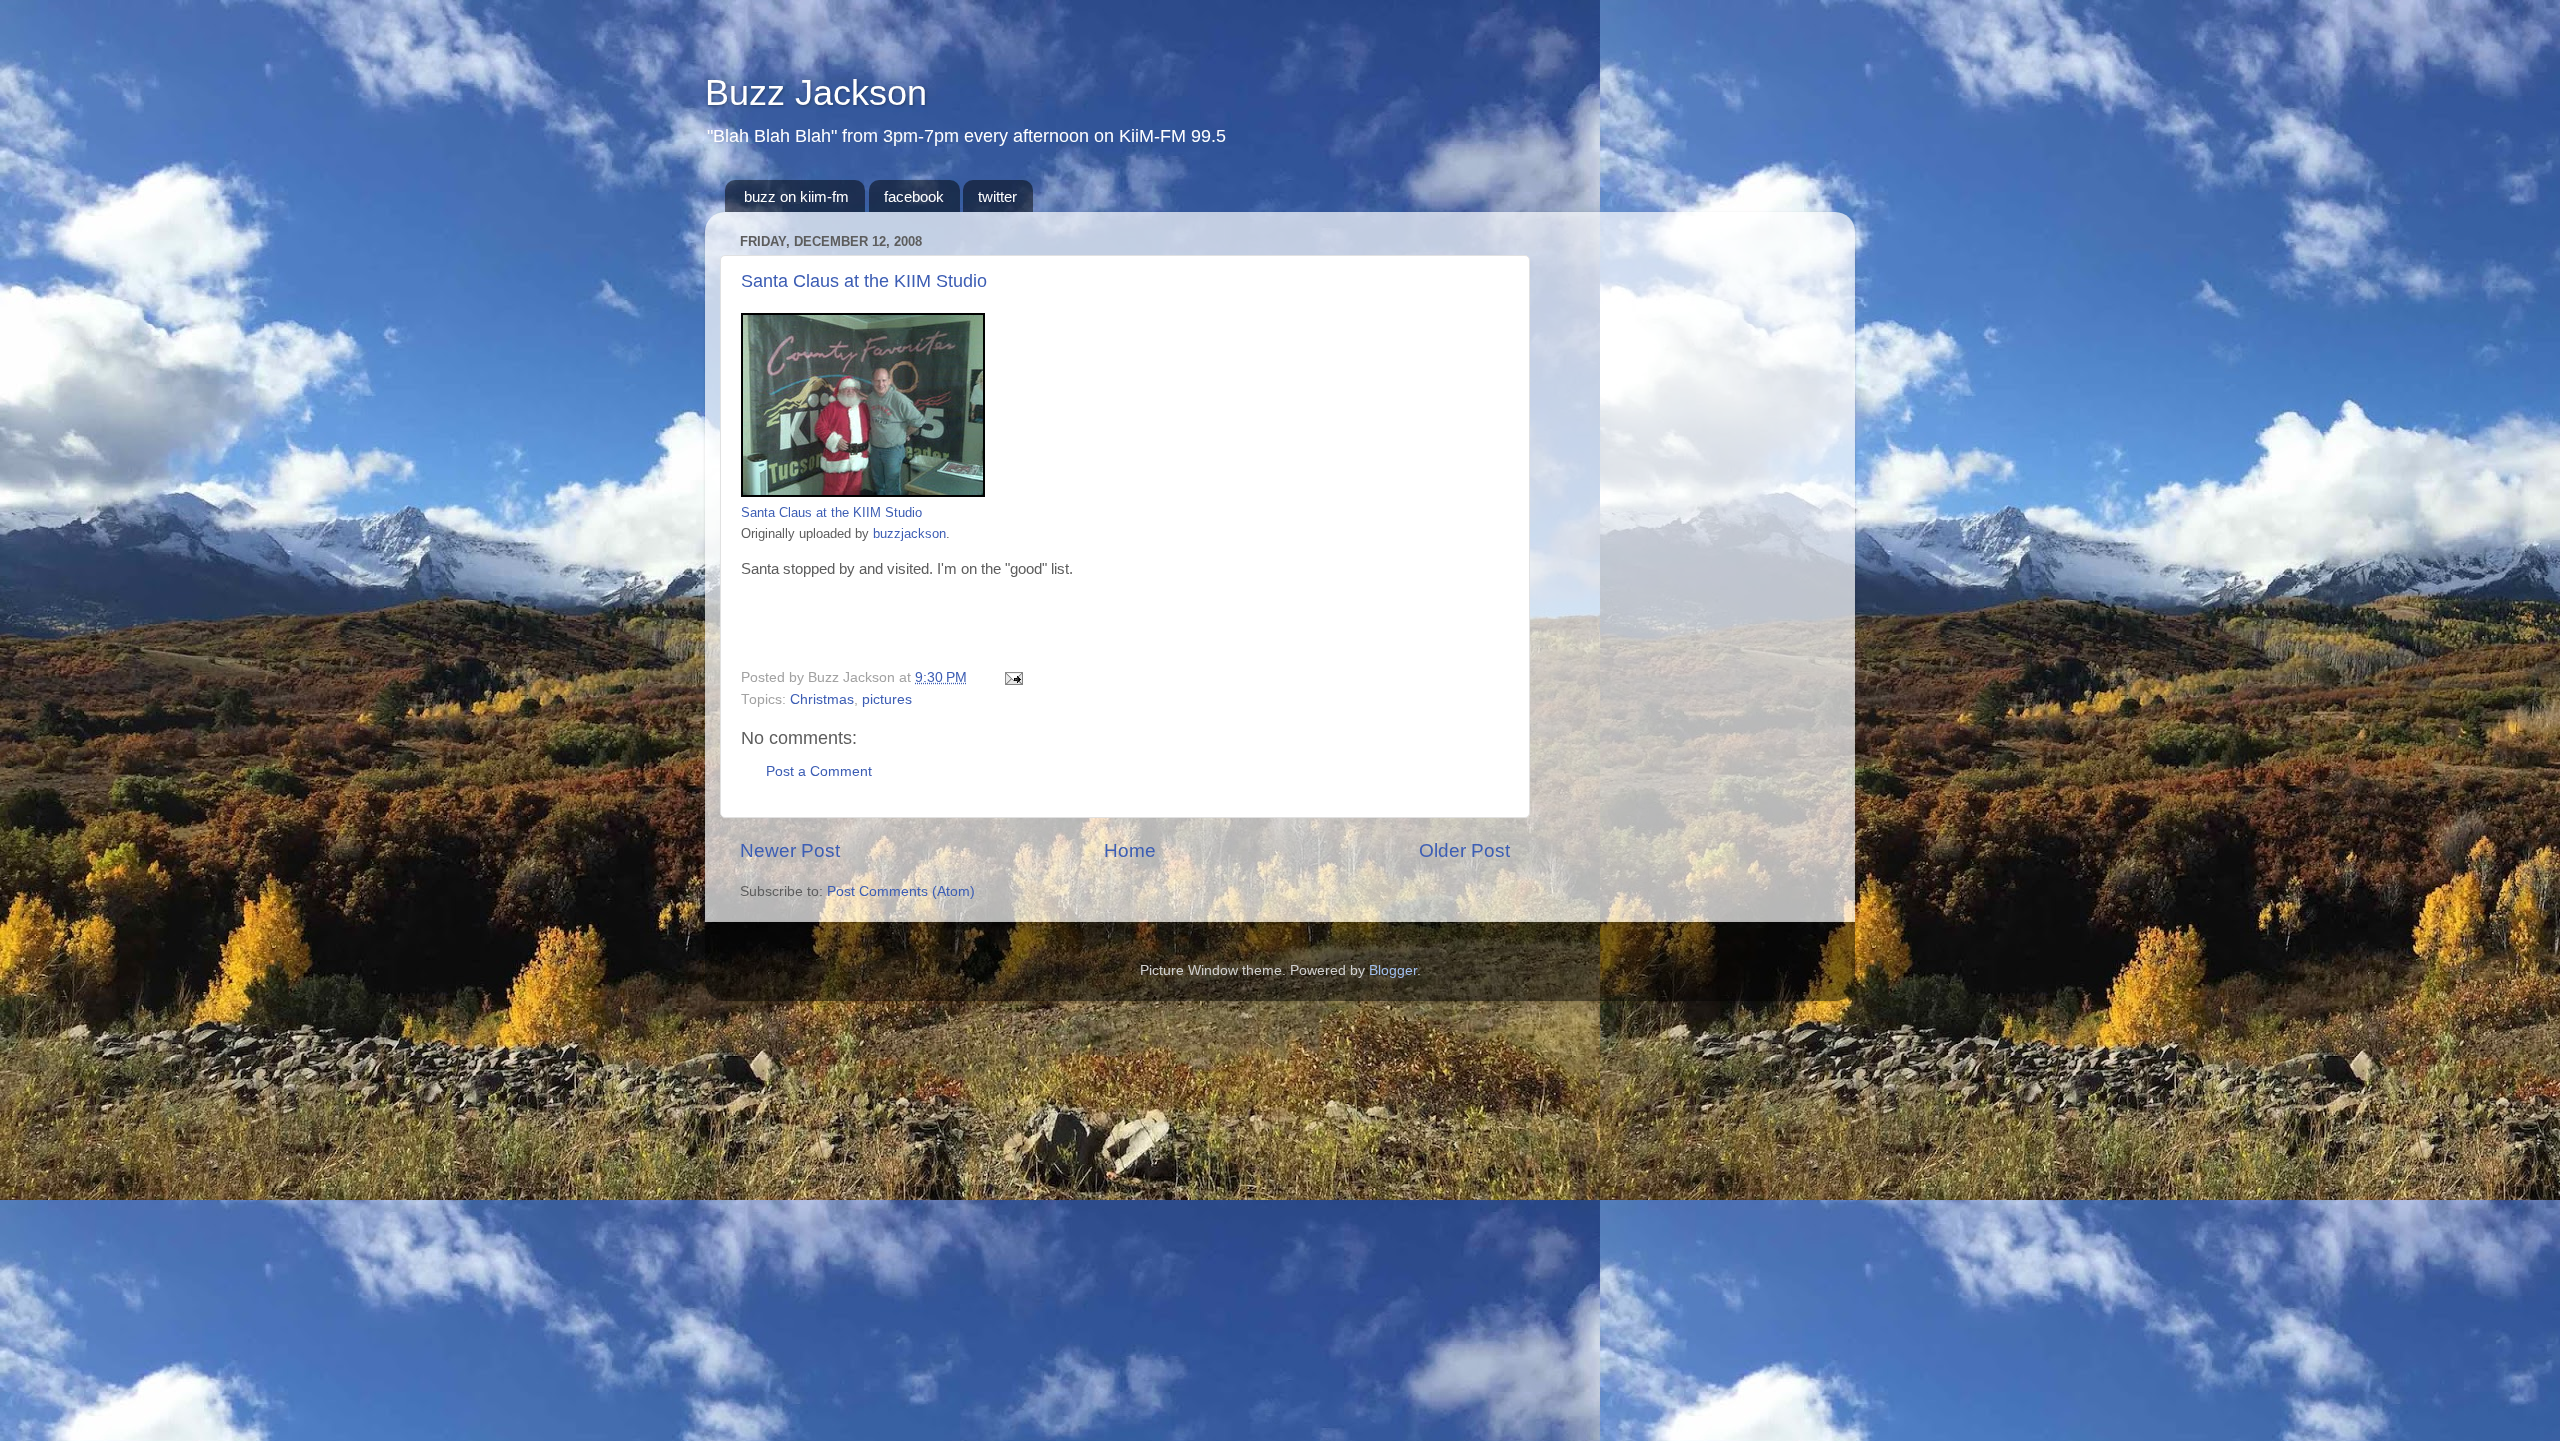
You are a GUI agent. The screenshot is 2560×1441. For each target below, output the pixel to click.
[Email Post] (1010, 677)
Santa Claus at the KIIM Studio (864, 281)
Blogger (1393, 970)
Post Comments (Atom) (901, 891)
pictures (887, 699)
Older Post (1464, 850)
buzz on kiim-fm (796, 196)
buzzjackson (909, 533)
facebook (914, 196)
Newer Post (790, 850)
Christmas (822, 699)
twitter (997, 196)
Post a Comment (819, 771)
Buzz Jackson (816, 92)
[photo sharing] (863, 492)
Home (1130, 850)
